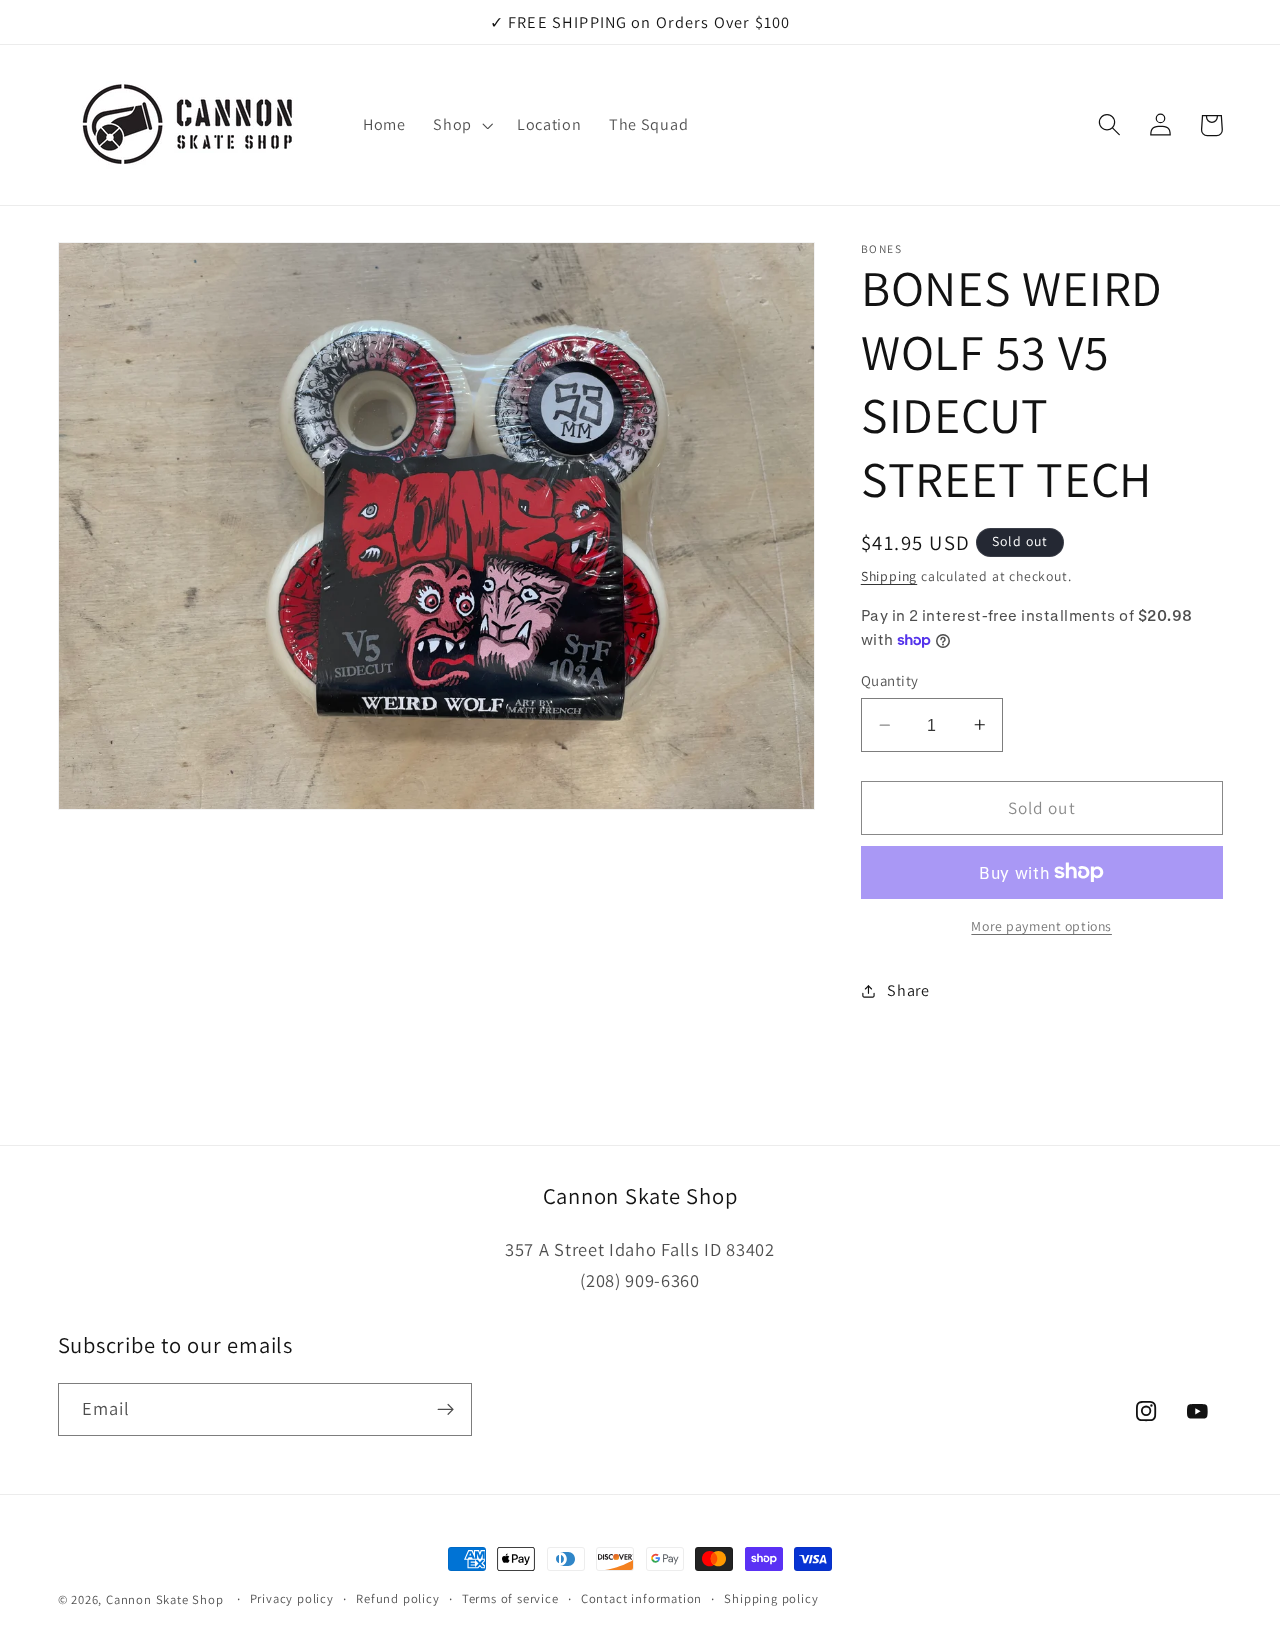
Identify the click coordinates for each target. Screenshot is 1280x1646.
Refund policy (397, 1598)
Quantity (890, 680)
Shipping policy (771, 1598)
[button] (461, 125)
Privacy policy (292, 1598)
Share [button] (908, 990)
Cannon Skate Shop (165, 1599)
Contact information (641, 1598)
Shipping (889, 576)
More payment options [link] (1041, 926)
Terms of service (510, 1598)
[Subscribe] (445, 1410)
